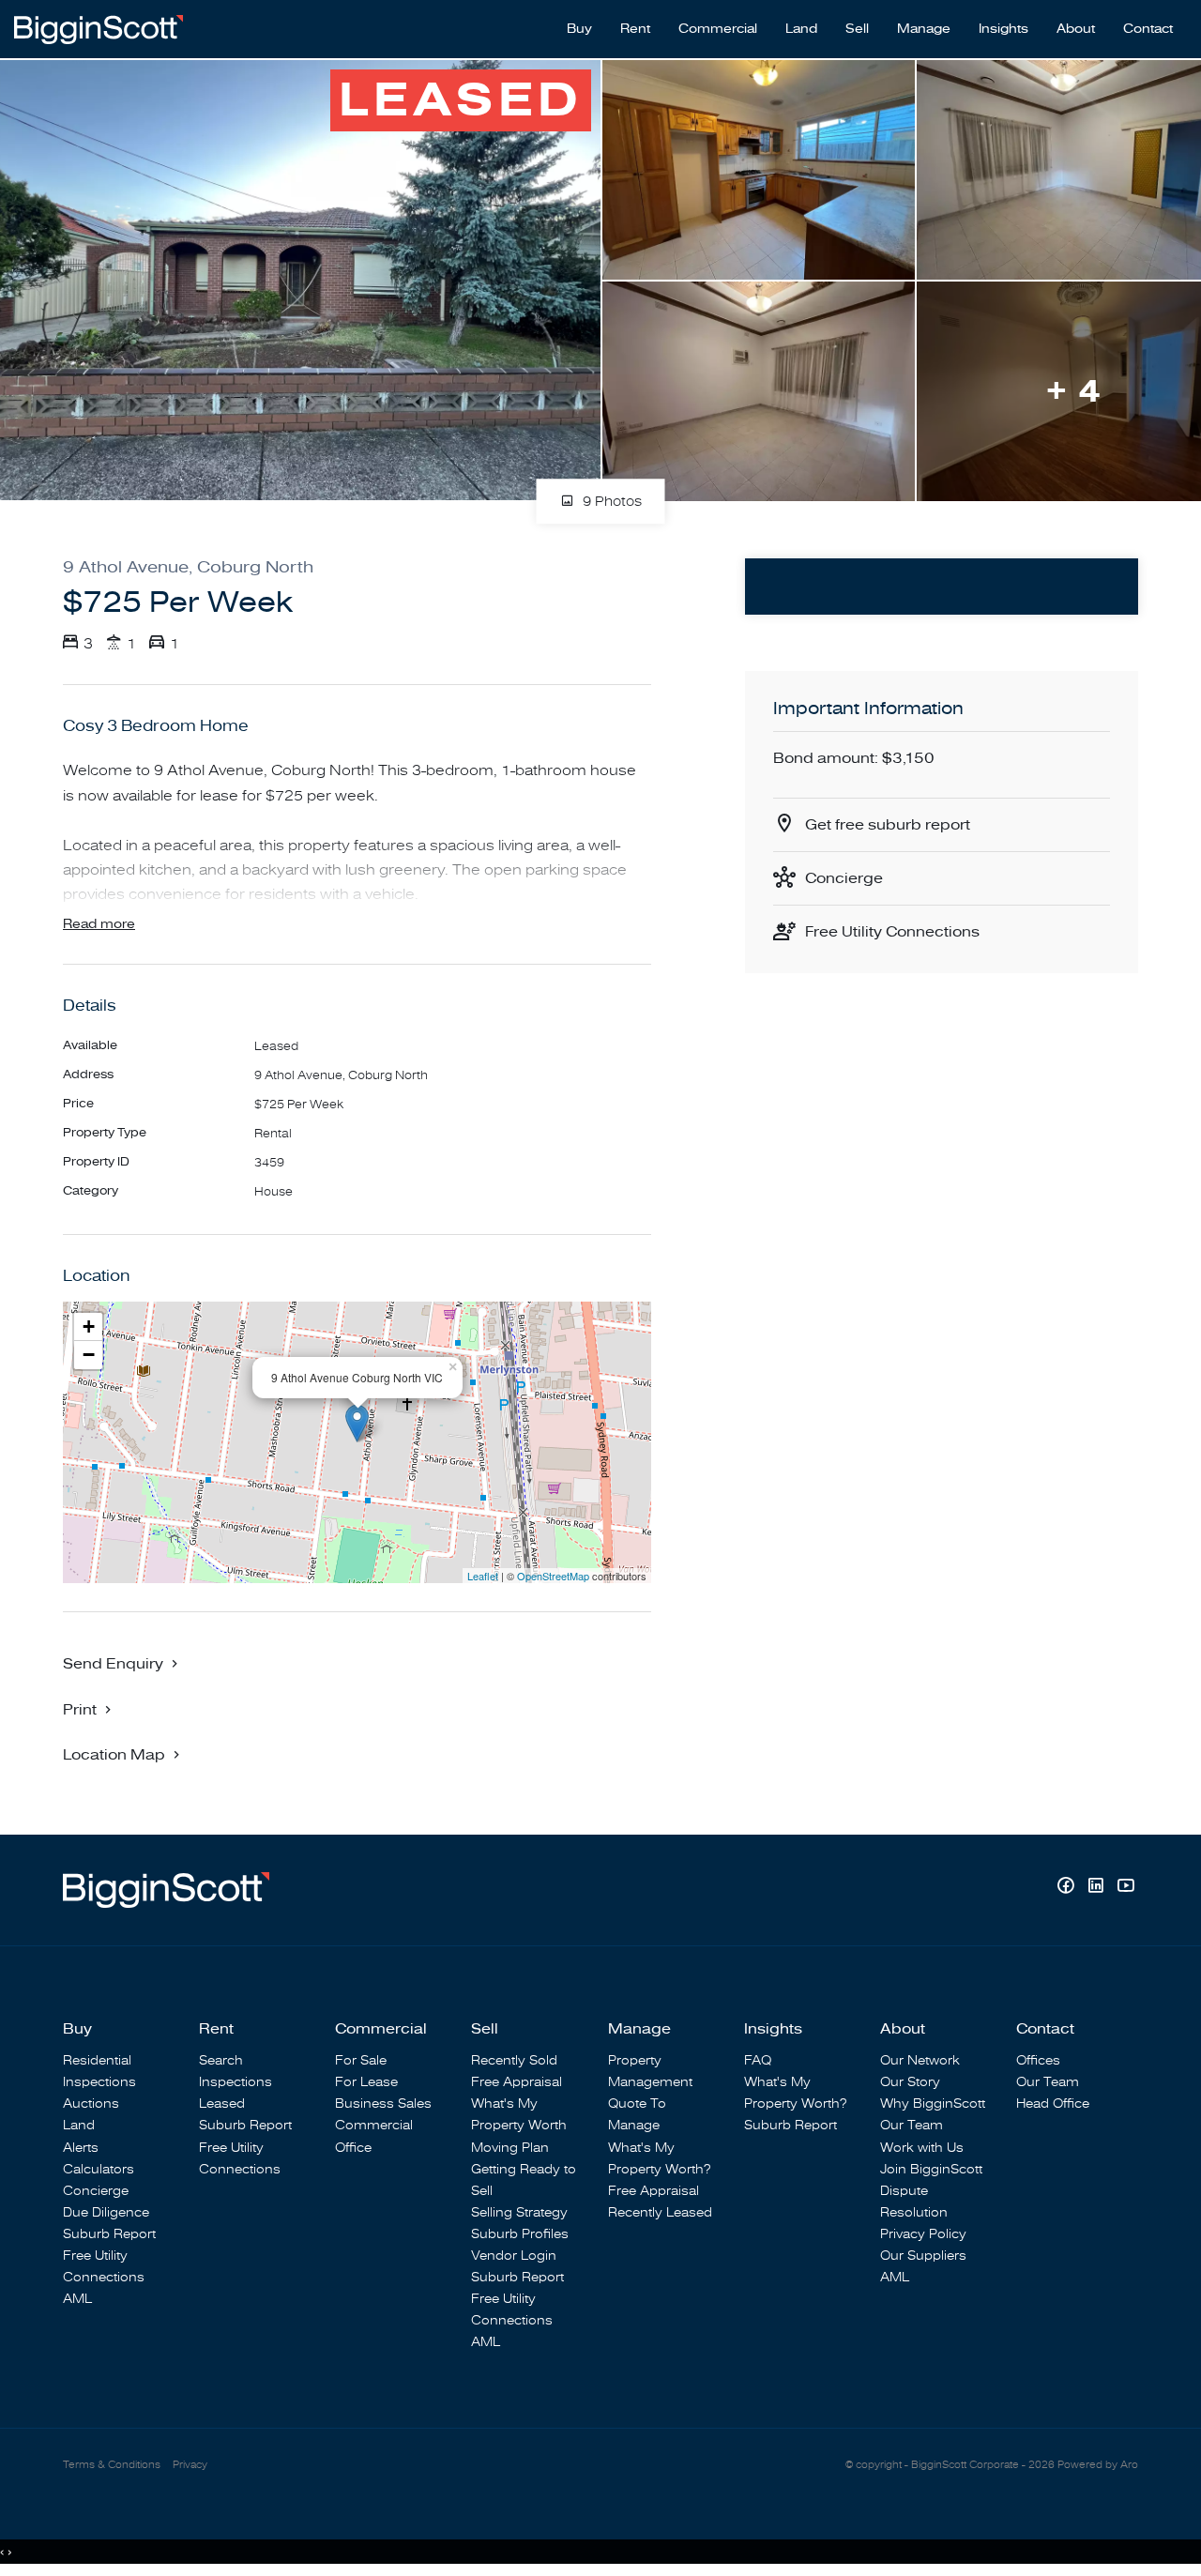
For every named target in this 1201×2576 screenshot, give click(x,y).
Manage (924, 29)
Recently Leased (660, 2212)
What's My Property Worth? (659, 2158)
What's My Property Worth (519, 2114)
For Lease (366, 2082)
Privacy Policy (923, 2234)
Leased (222, 2103)
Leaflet (483, 1576)
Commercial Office (374, 2136)
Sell (857, 29)
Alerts (81, 2148)
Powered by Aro (1098, 2465)
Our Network (920, 2060)
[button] (89, 1709)
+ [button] (89, 1326)
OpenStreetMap (553, 1576)
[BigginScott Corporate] (99, 28)
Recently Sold (514, 2060)
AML (77, 2299)
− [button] (89, 1355)
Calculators (99, 2169)
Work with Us (922, 2148)
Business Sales (383, 2103)
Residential (97, 2060)
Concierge (844, 878)
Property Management (650, 2071)
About (1076, 29)
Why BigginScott (933, 2103)
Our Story (910, 2082)
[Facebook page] (1068, 1888)
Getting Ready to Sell (524, 2180)
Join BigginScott (931, 2169)
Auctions (91, 2103)
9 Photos (610, 503)
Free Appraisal (517, 2082)
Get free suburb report (888, 825)
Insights (1003, 29)
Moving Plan (510, 2148)
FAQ (758, 2060)
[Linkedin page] (1098, 1888)
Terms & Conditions (112, 2465)
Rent (635, 29)
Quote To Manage (637, 2114)
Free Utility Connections (892, 932)
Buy (579, 29)
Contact (1148, 29)
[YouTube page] (1125, 1888)
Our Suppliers (923, 2256)
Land (801, 29)
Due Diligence (106, 2212)
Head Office (1053, 2103)
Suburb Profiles (520, 2234)
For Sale (361, 2060)
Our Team (912, 2125)
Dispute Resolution (914, 2202)
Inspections (99, 2082)
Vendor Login (514, 2256)
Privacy (190, 2465)
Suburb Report (109, 2234)
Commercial (718, 29)
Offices (1038, 2060)
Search (221, 2060)
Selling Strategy (519, 2212)
